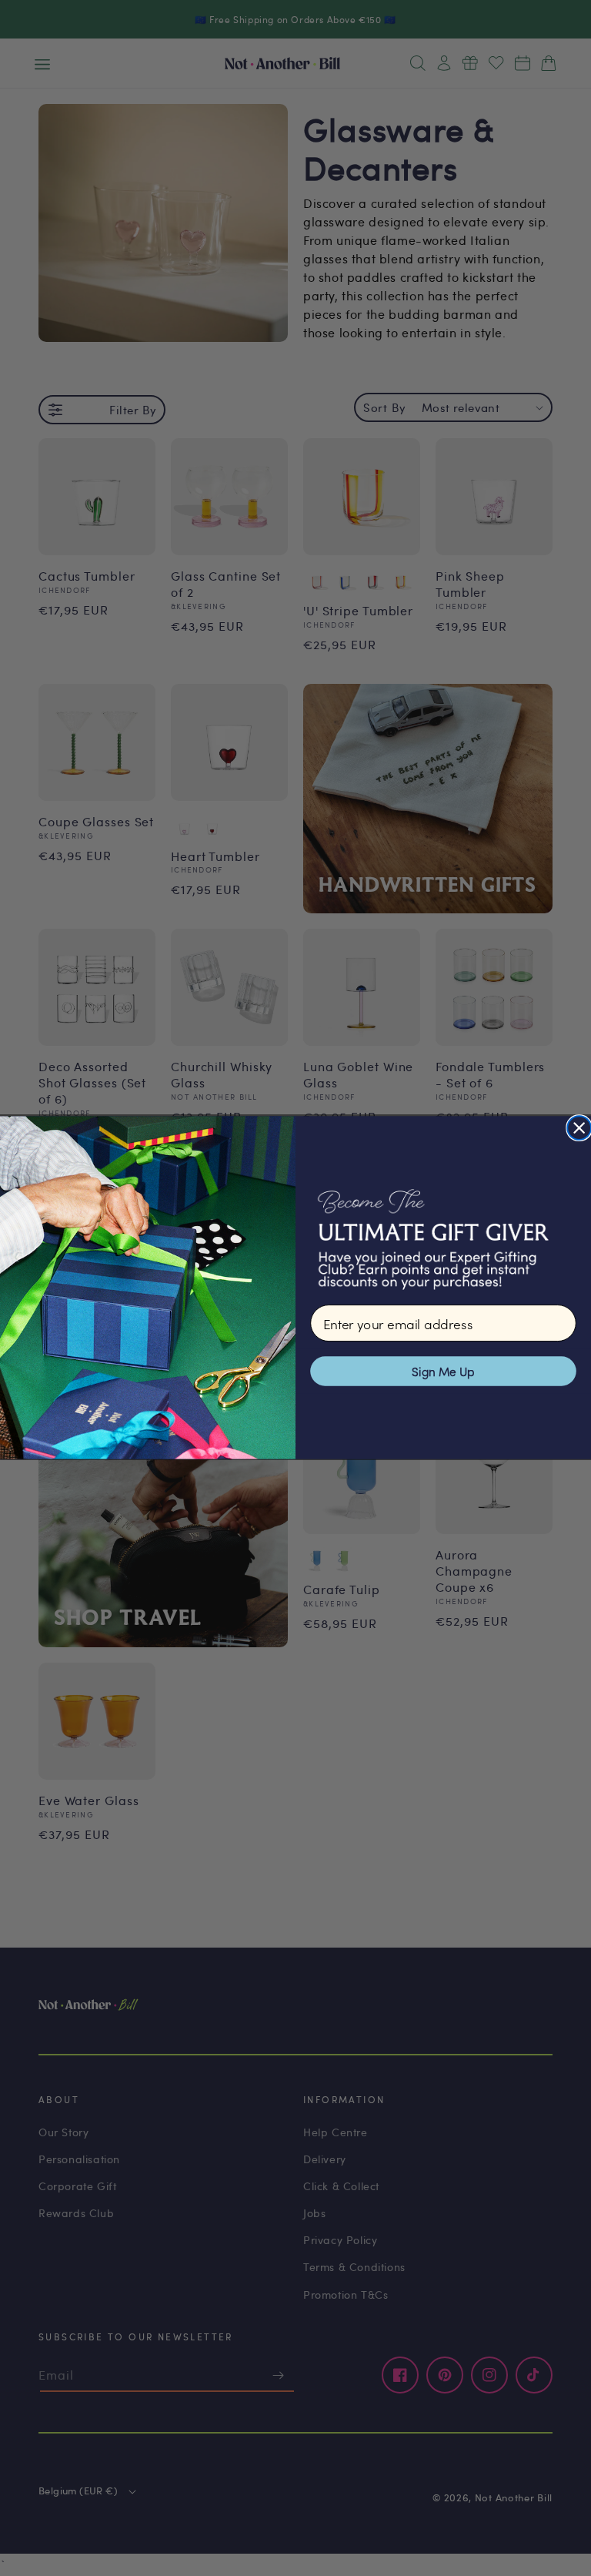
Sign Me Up (443, 1371)
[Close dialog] (579, 1129)
